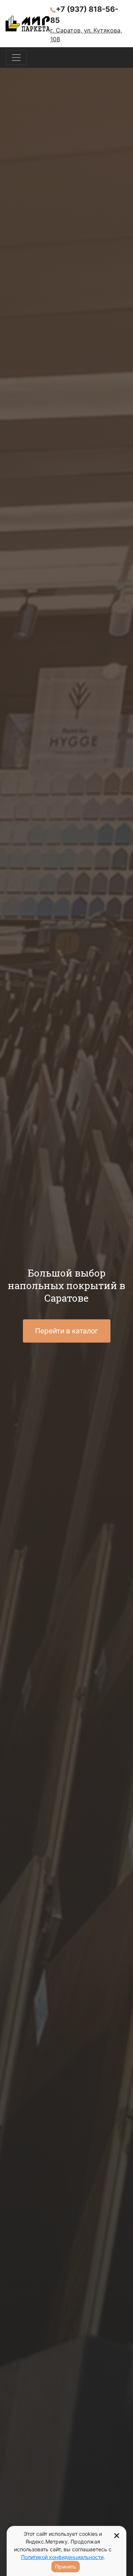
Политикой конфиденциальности (62, 2557)
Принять (66, 2567)
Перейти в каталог (67, 1331)
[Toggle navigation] (16, 58)
